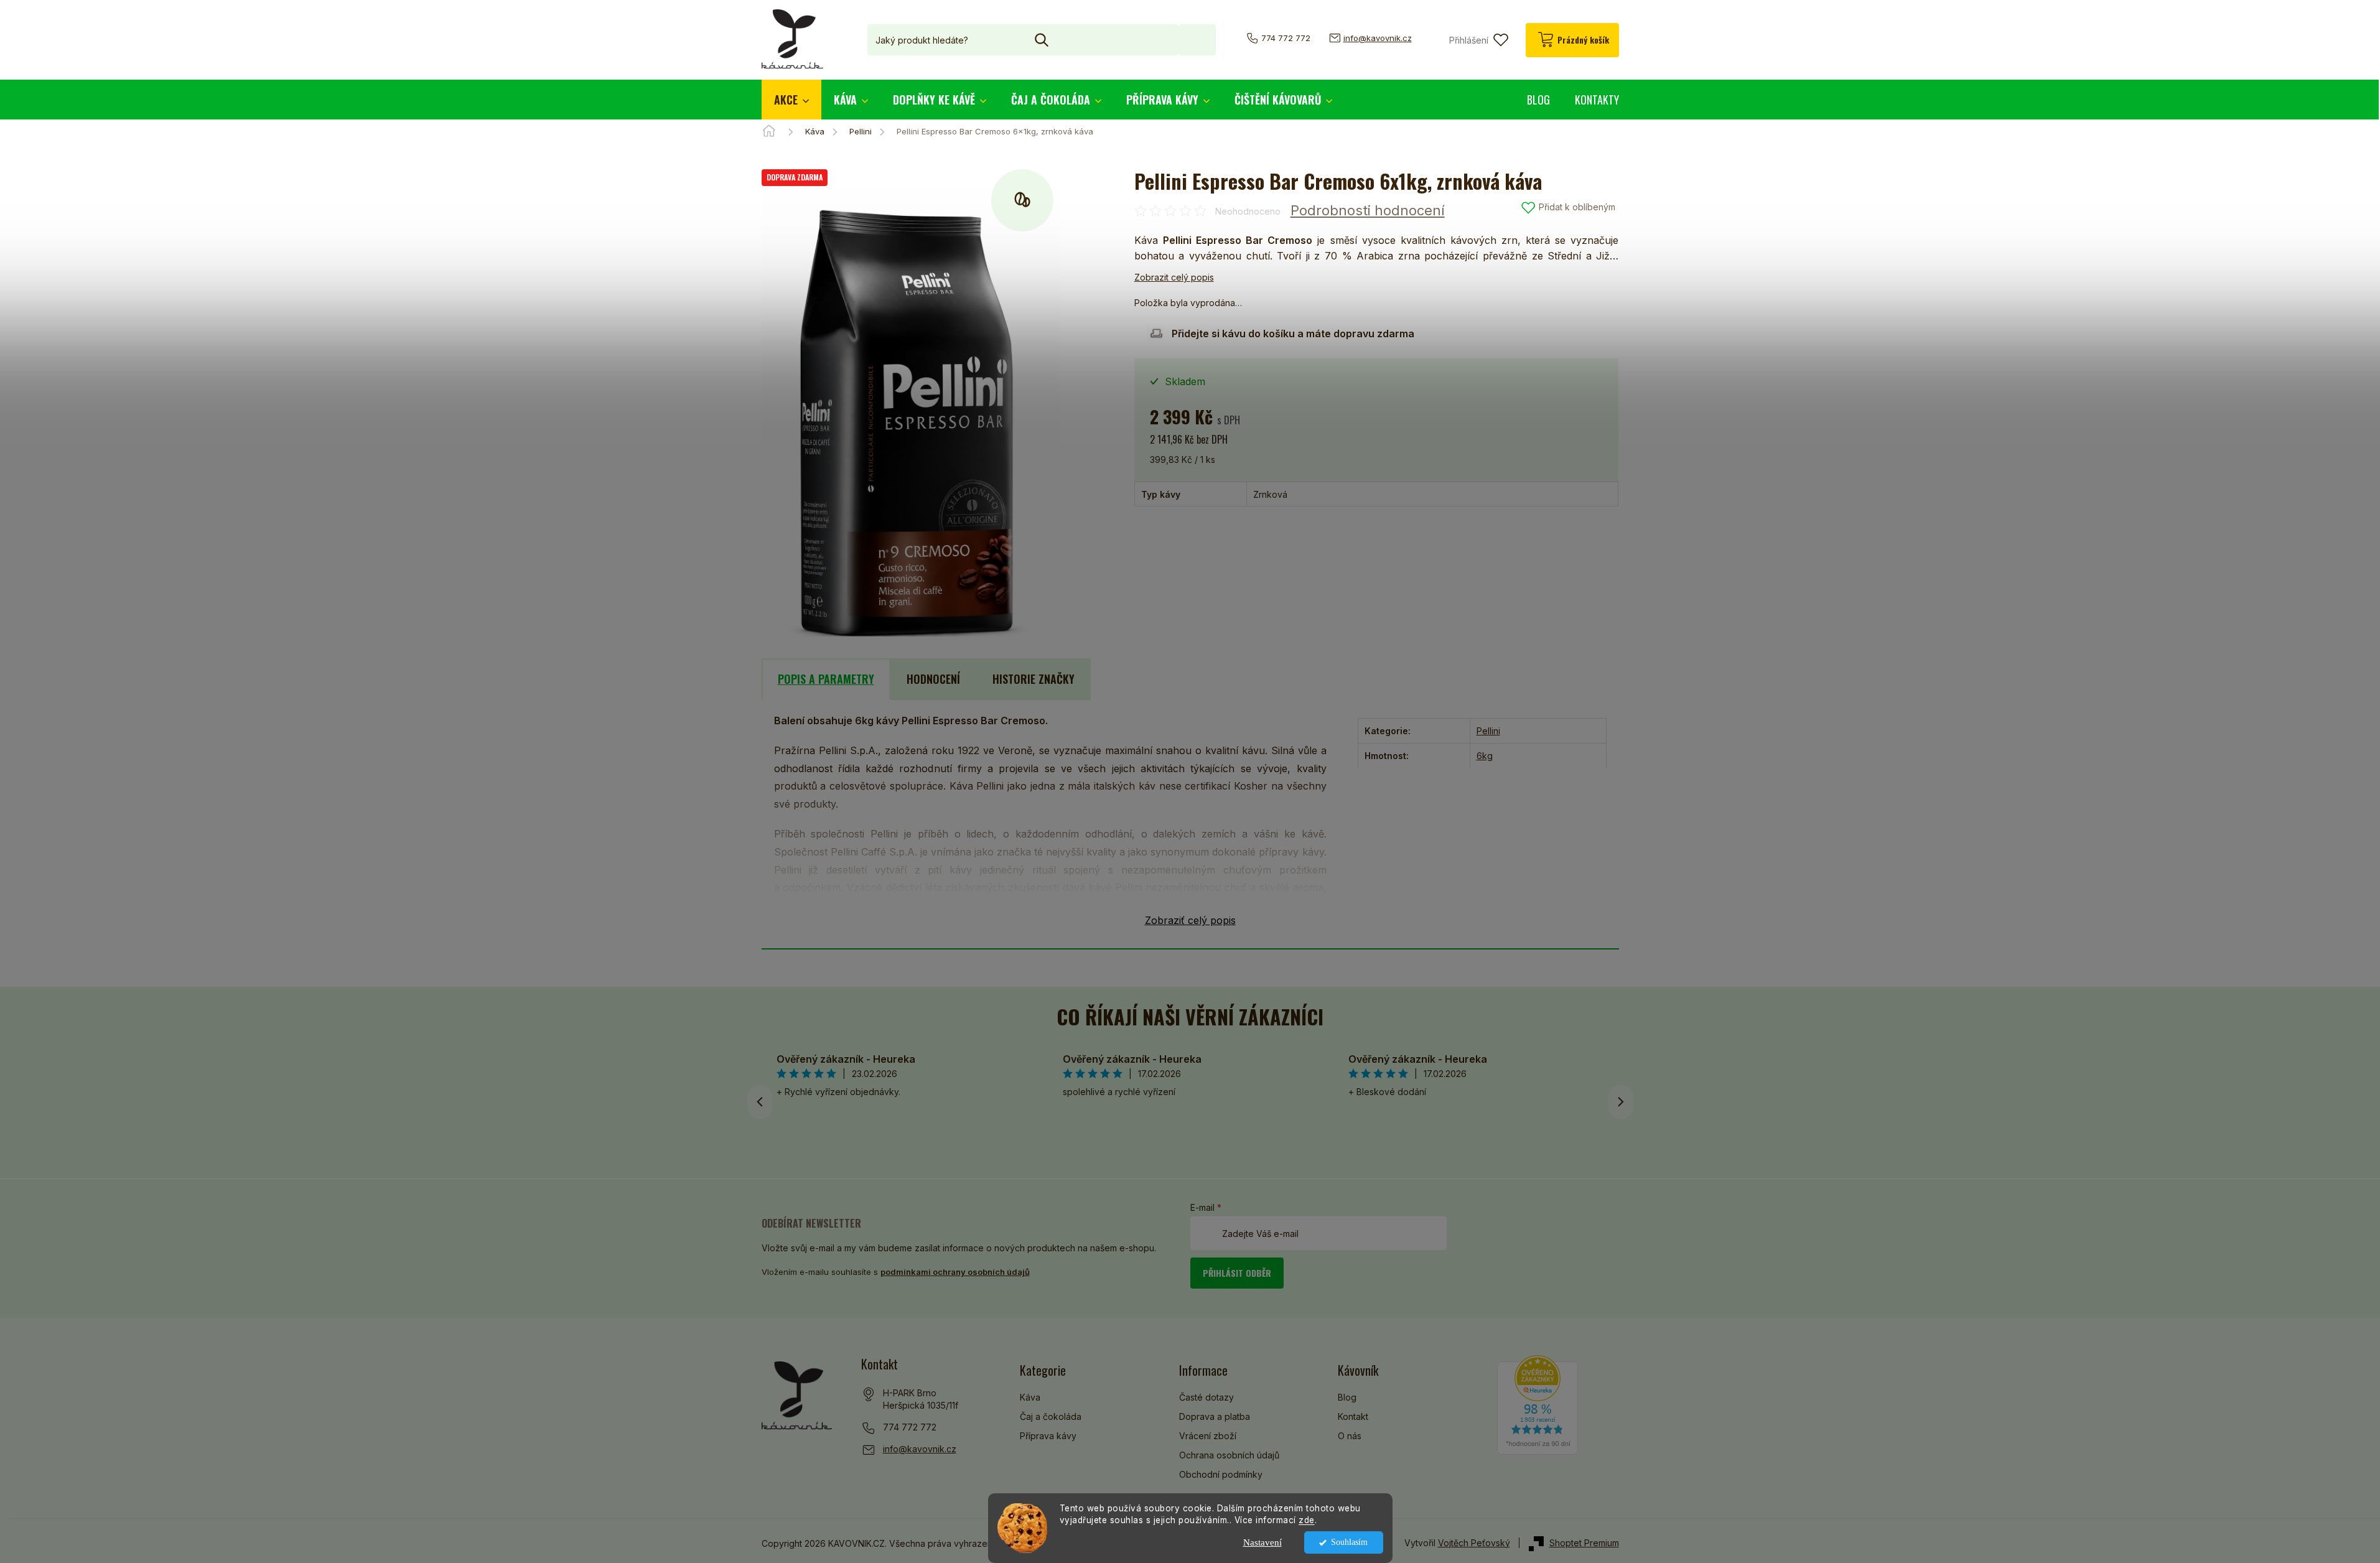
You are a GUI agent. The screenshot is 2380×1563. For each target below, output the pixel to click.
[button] (1621, 1102)
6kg (1485, 756)
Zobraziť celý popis (1190, 920)
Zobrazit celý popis (1174, 277)
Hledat (1197, 40)
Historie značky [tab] (1034, 679)
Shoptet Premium (1584, 1543)
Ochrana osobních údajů (1229, 1455)
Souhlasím (1349, 1542)
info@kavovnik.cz (920, 1449)
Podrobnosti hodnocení (1368, 210)
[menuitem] (791, 100)
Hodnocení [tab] (933, 679)
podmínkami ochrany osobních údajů (955, 1272)
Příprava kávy (1048, 1436)
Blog (1347, 1397)
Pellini (1488, 731)
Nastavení (1262, 1542)
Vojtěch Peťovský (1474, 1543)
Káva (1030, 1397)
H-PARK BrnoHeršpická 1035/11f (921, 1399)
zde (1307, 1520)
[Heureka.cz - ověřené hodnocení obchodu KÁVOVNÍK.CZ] (1538, 1405)
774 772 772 (910, 1427)
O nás (1350, 1436)
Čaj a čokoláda (1051, 1416)
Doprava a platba (1215, 1416)
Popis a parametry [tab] (826, 679)
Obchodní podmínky (1221, 1474)
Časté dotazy (1206, 1397)
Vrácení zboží (1208, 1436)
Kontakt (1353, 1416)
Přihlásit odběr (1237, 1273)
